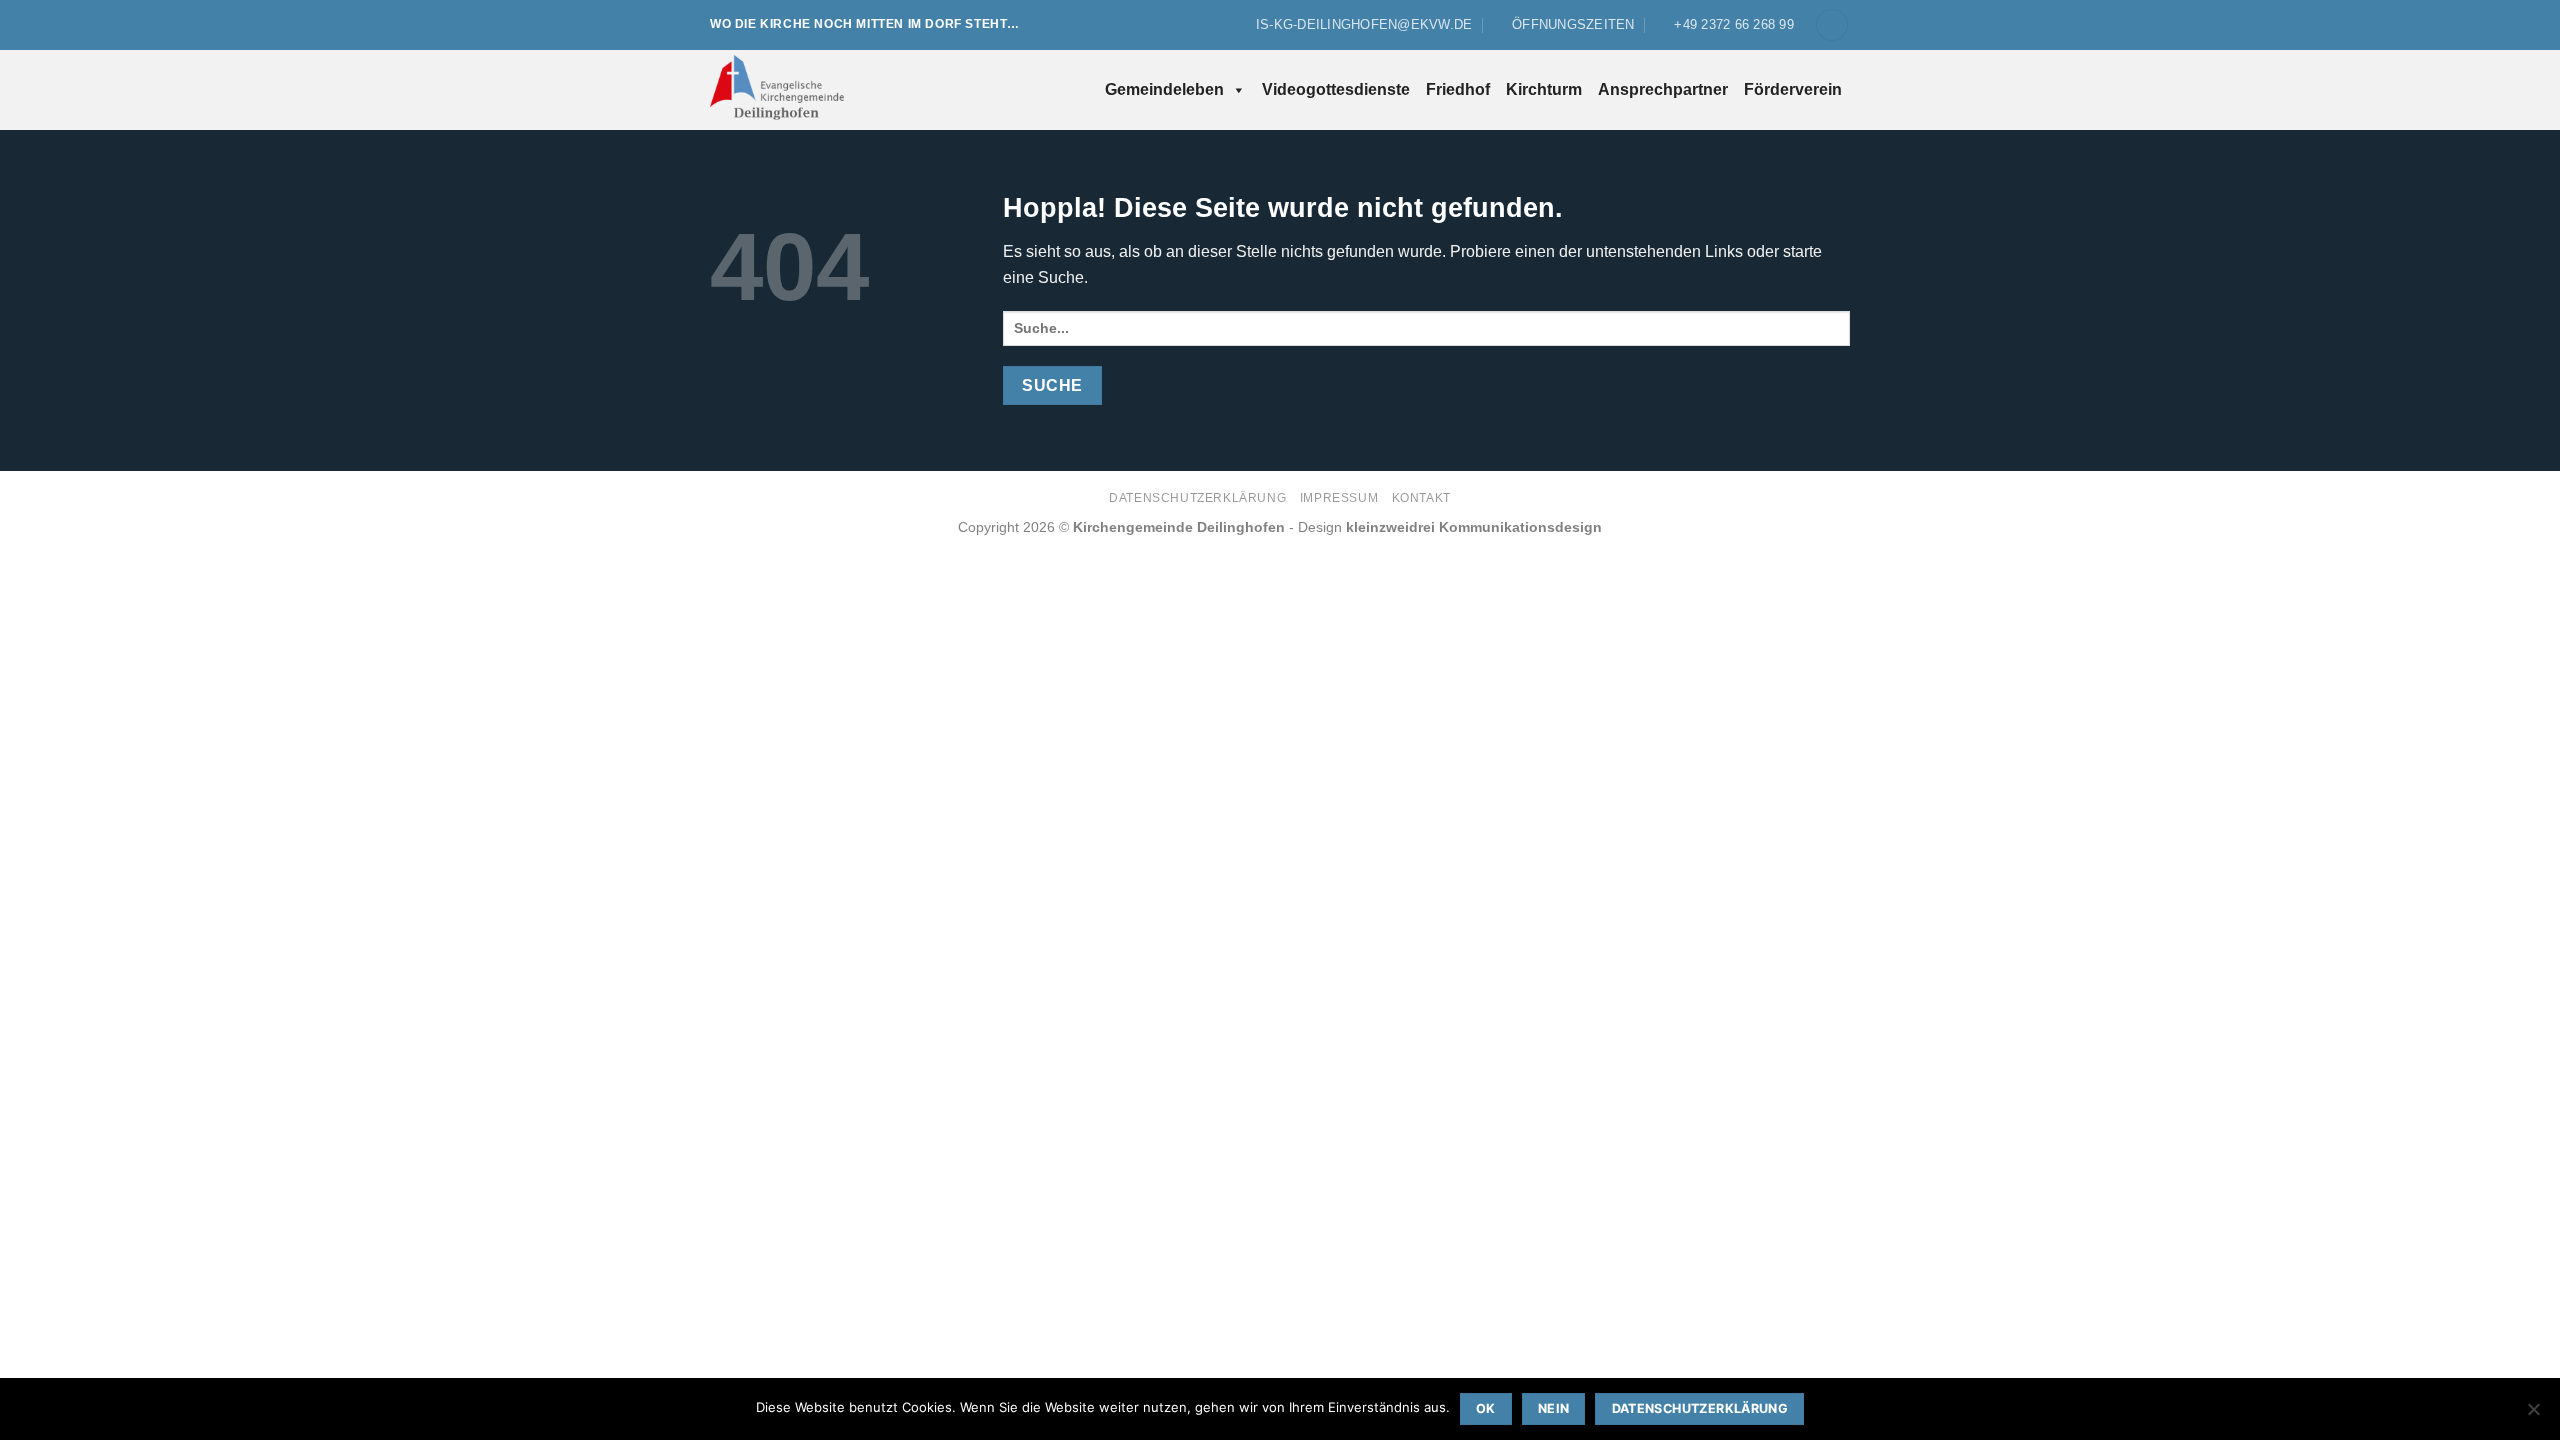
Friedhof (1458, 89)
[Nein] (2533, 1415)
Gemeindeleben (1164, 89)
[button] (1832, 25)
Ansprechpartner (1663, 89)
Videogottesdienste (1336, 89)
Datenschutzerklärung (1197, 498)
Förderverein (1793, 89)
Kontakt (1421, 498)
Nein (1554, 1408)
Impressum (1339, 498)
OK (1486, 1408)
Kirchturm (1544, 89)
